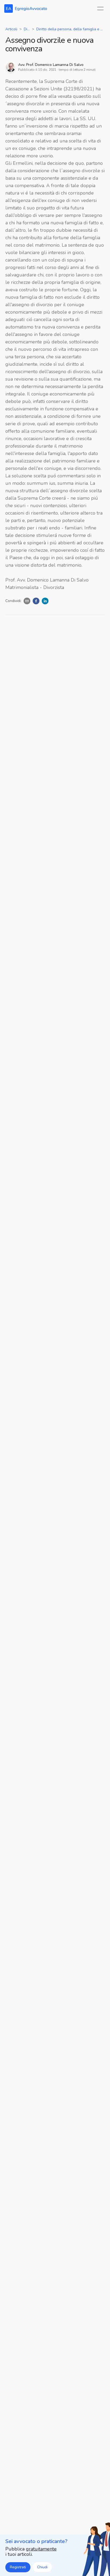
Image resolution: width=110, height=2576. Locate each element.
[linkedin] (45, 601)
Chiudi (42, 2567)
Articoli (11, 29)
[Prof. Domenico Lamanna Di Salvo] (11, 67)
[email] (27, 601)
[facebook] (36, 601)
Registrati (18, 2567)
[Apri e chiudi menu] (100, 9)
